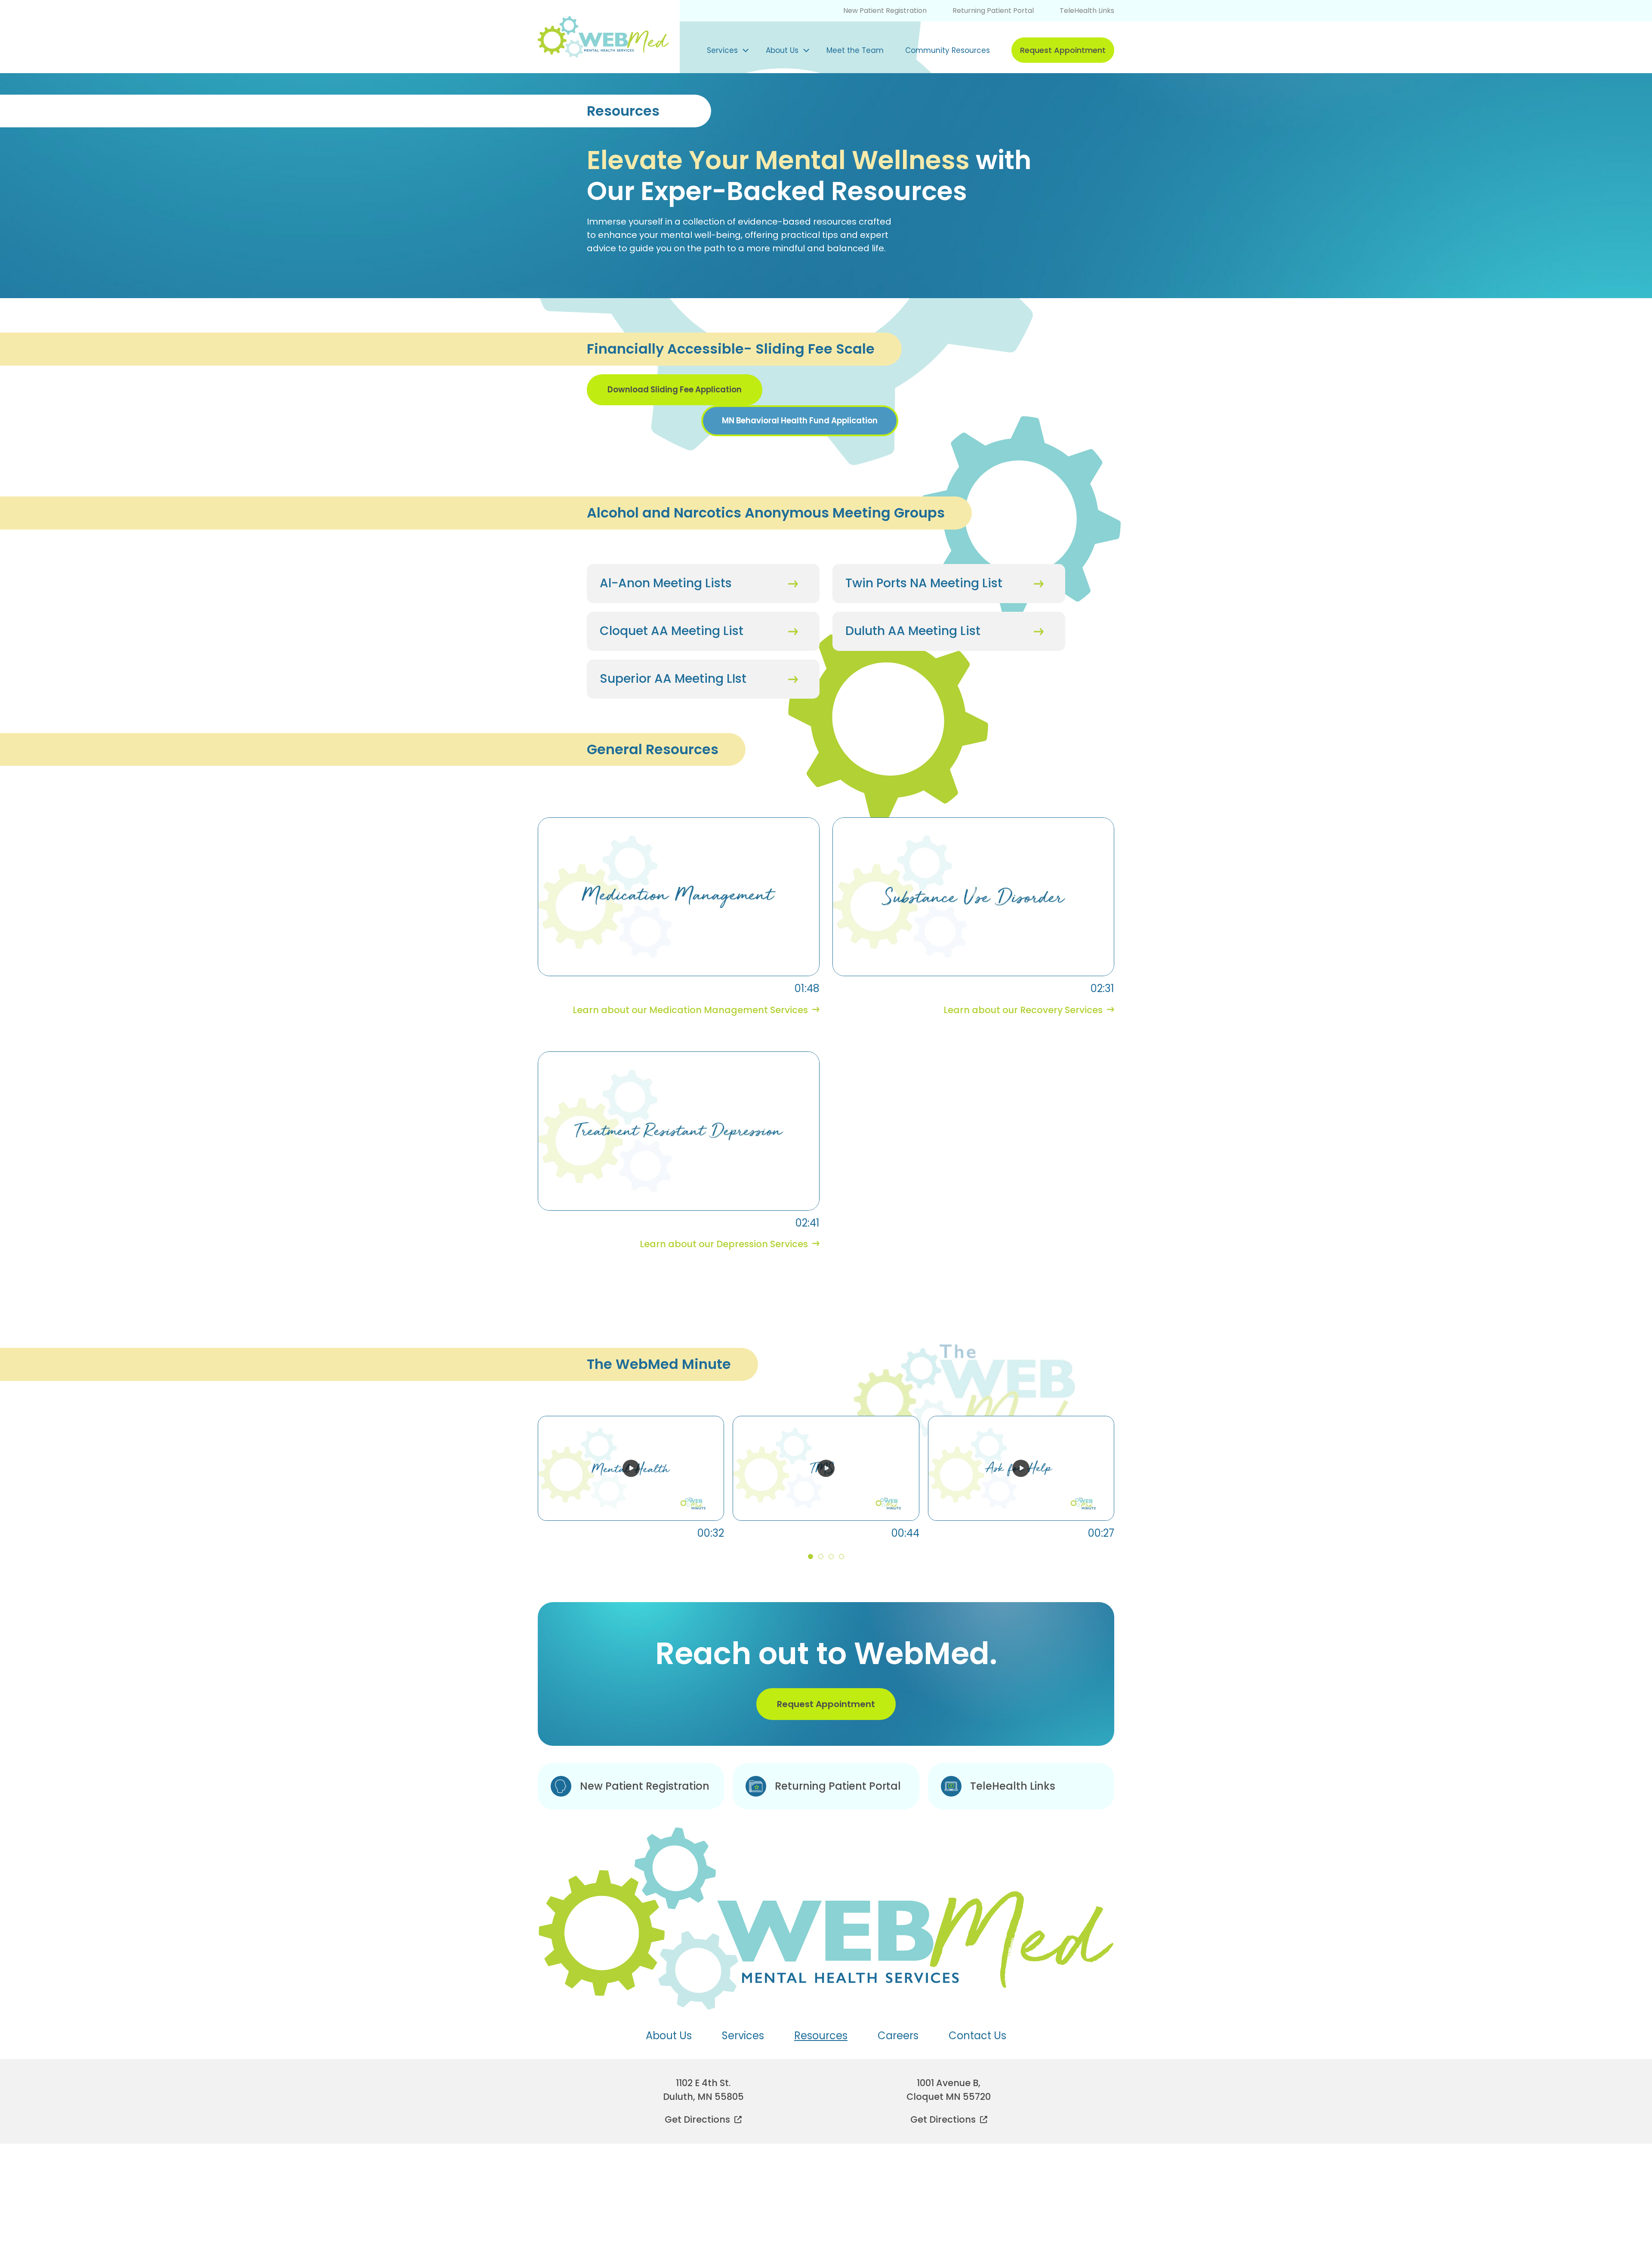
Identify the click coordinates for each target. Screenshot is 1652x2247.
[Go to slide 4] (841, 1557)
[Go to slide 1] (811, 1557)
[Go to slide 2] (821, 1557)
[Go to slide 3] (831, 1557)
